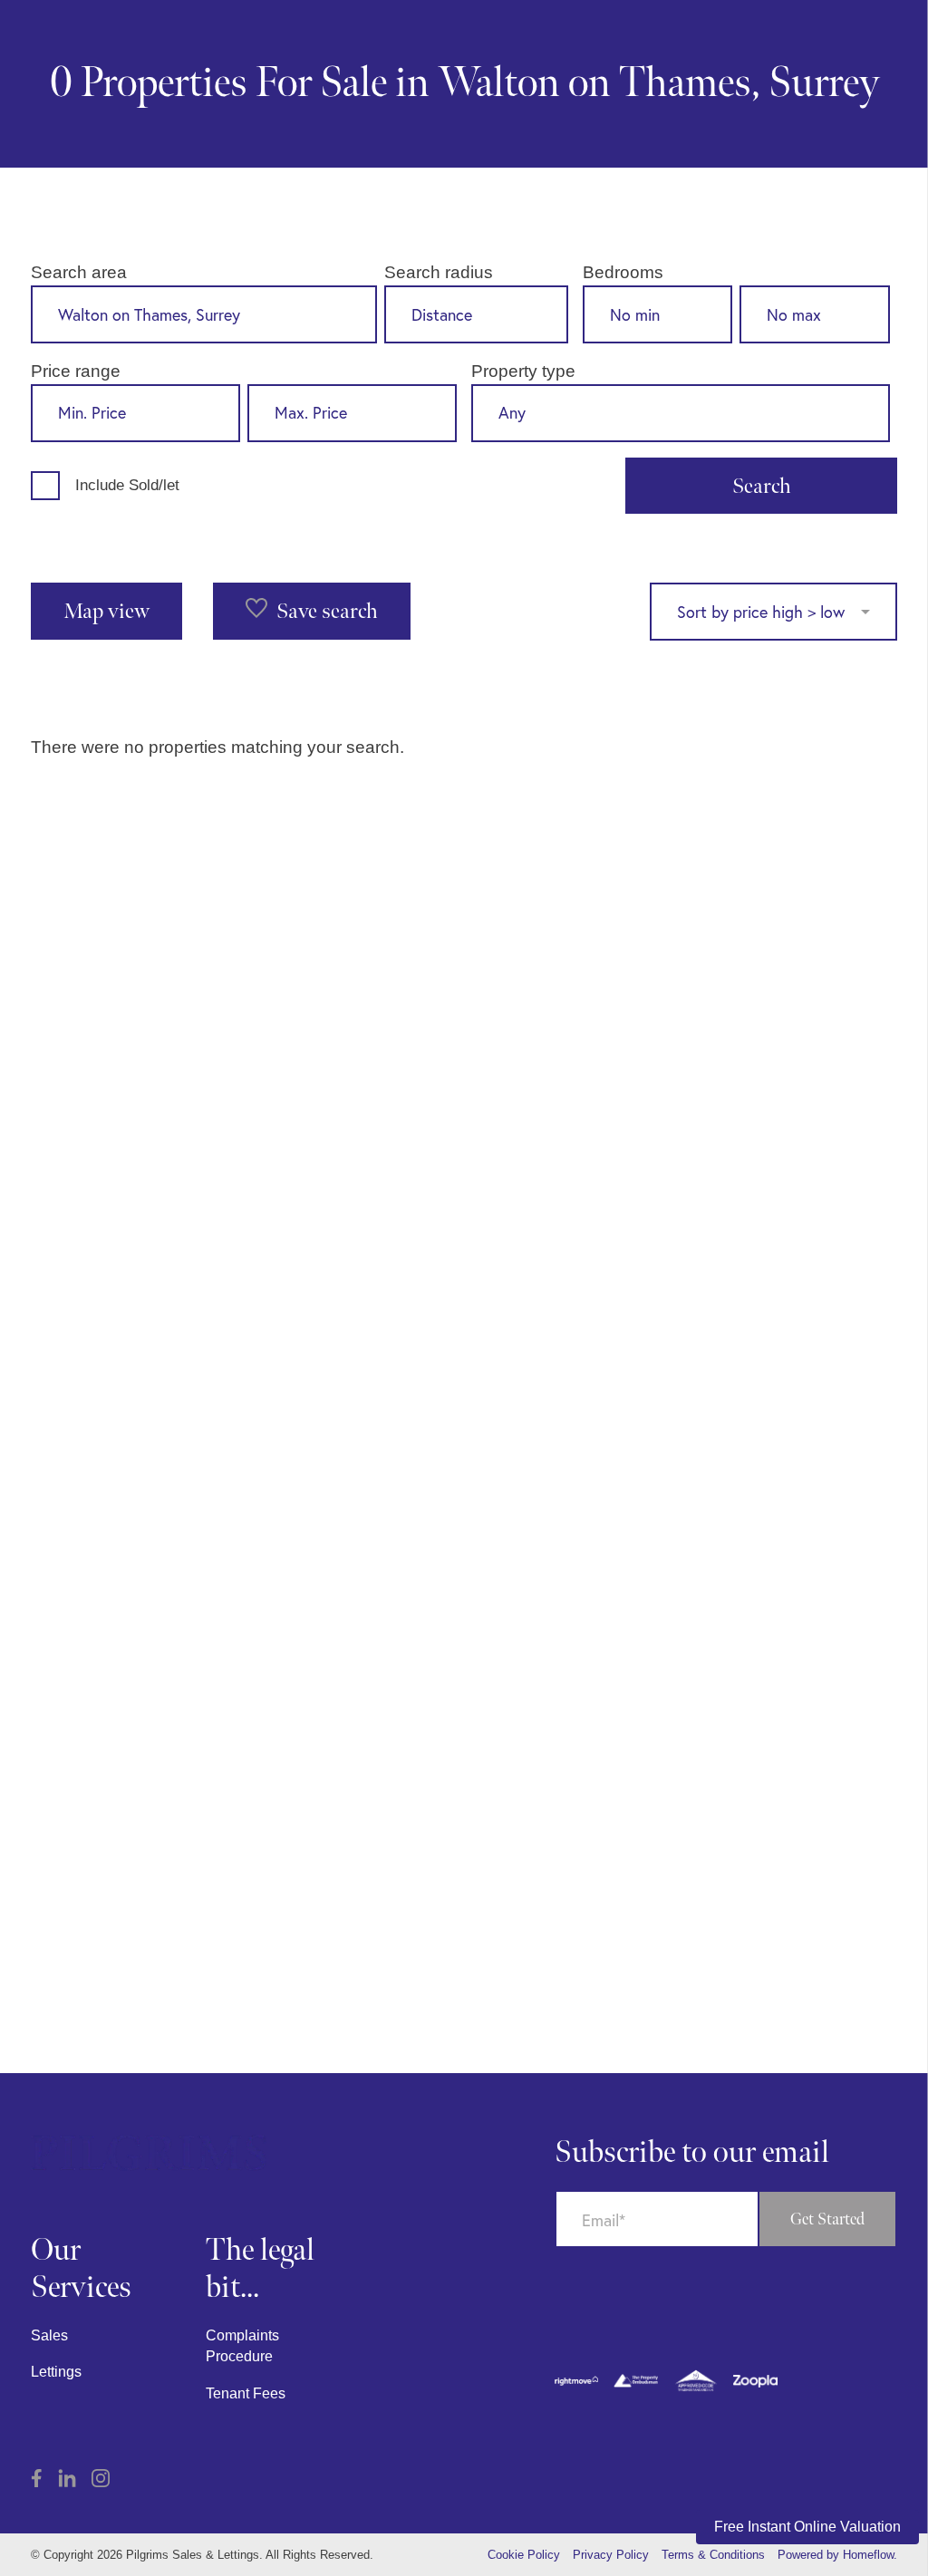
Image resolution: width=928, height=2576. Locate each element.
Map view (106, 611)
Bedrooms (623, 272)
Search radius (439, 272)
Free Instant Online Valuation (807, 2527)
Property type (523, 371)
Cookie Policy (524, 2555)
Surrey (824, 84)
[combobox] (204, 314)
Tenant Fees (246, 2393)
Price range (76, 371)
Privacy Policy (611, 2555)
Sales (49, 2335)
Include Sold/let (127, 485)
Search (762, 486)
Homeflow (868, 2555)
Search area (79, 272)
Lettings (56, 2372)
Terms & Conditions (713, 2555)
